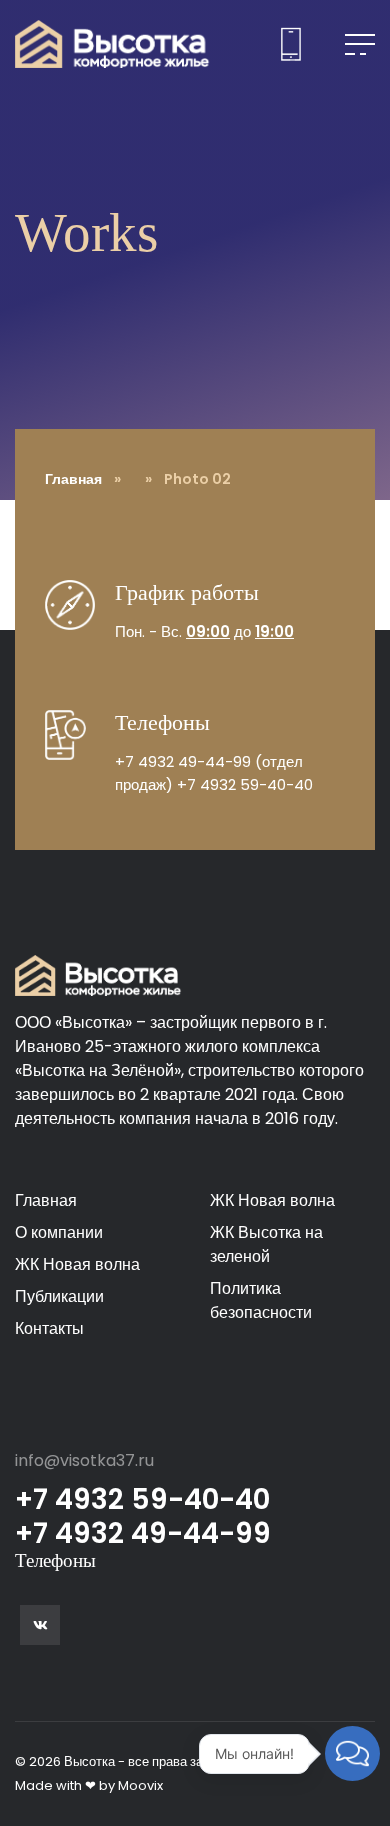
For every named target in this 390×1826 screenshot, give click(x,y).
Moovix (140, 1785)
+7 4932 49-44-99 (183, 761)
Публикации (59, 1296)
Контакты (49, 1328)
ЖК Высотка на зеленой (266, 1244)
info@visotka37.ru (84, 1460)
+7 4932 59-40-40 (245, 784)
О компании (59, 1232)
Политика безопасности (261, 1300)
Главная (73, 479)
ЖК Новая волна (77, 1264)
